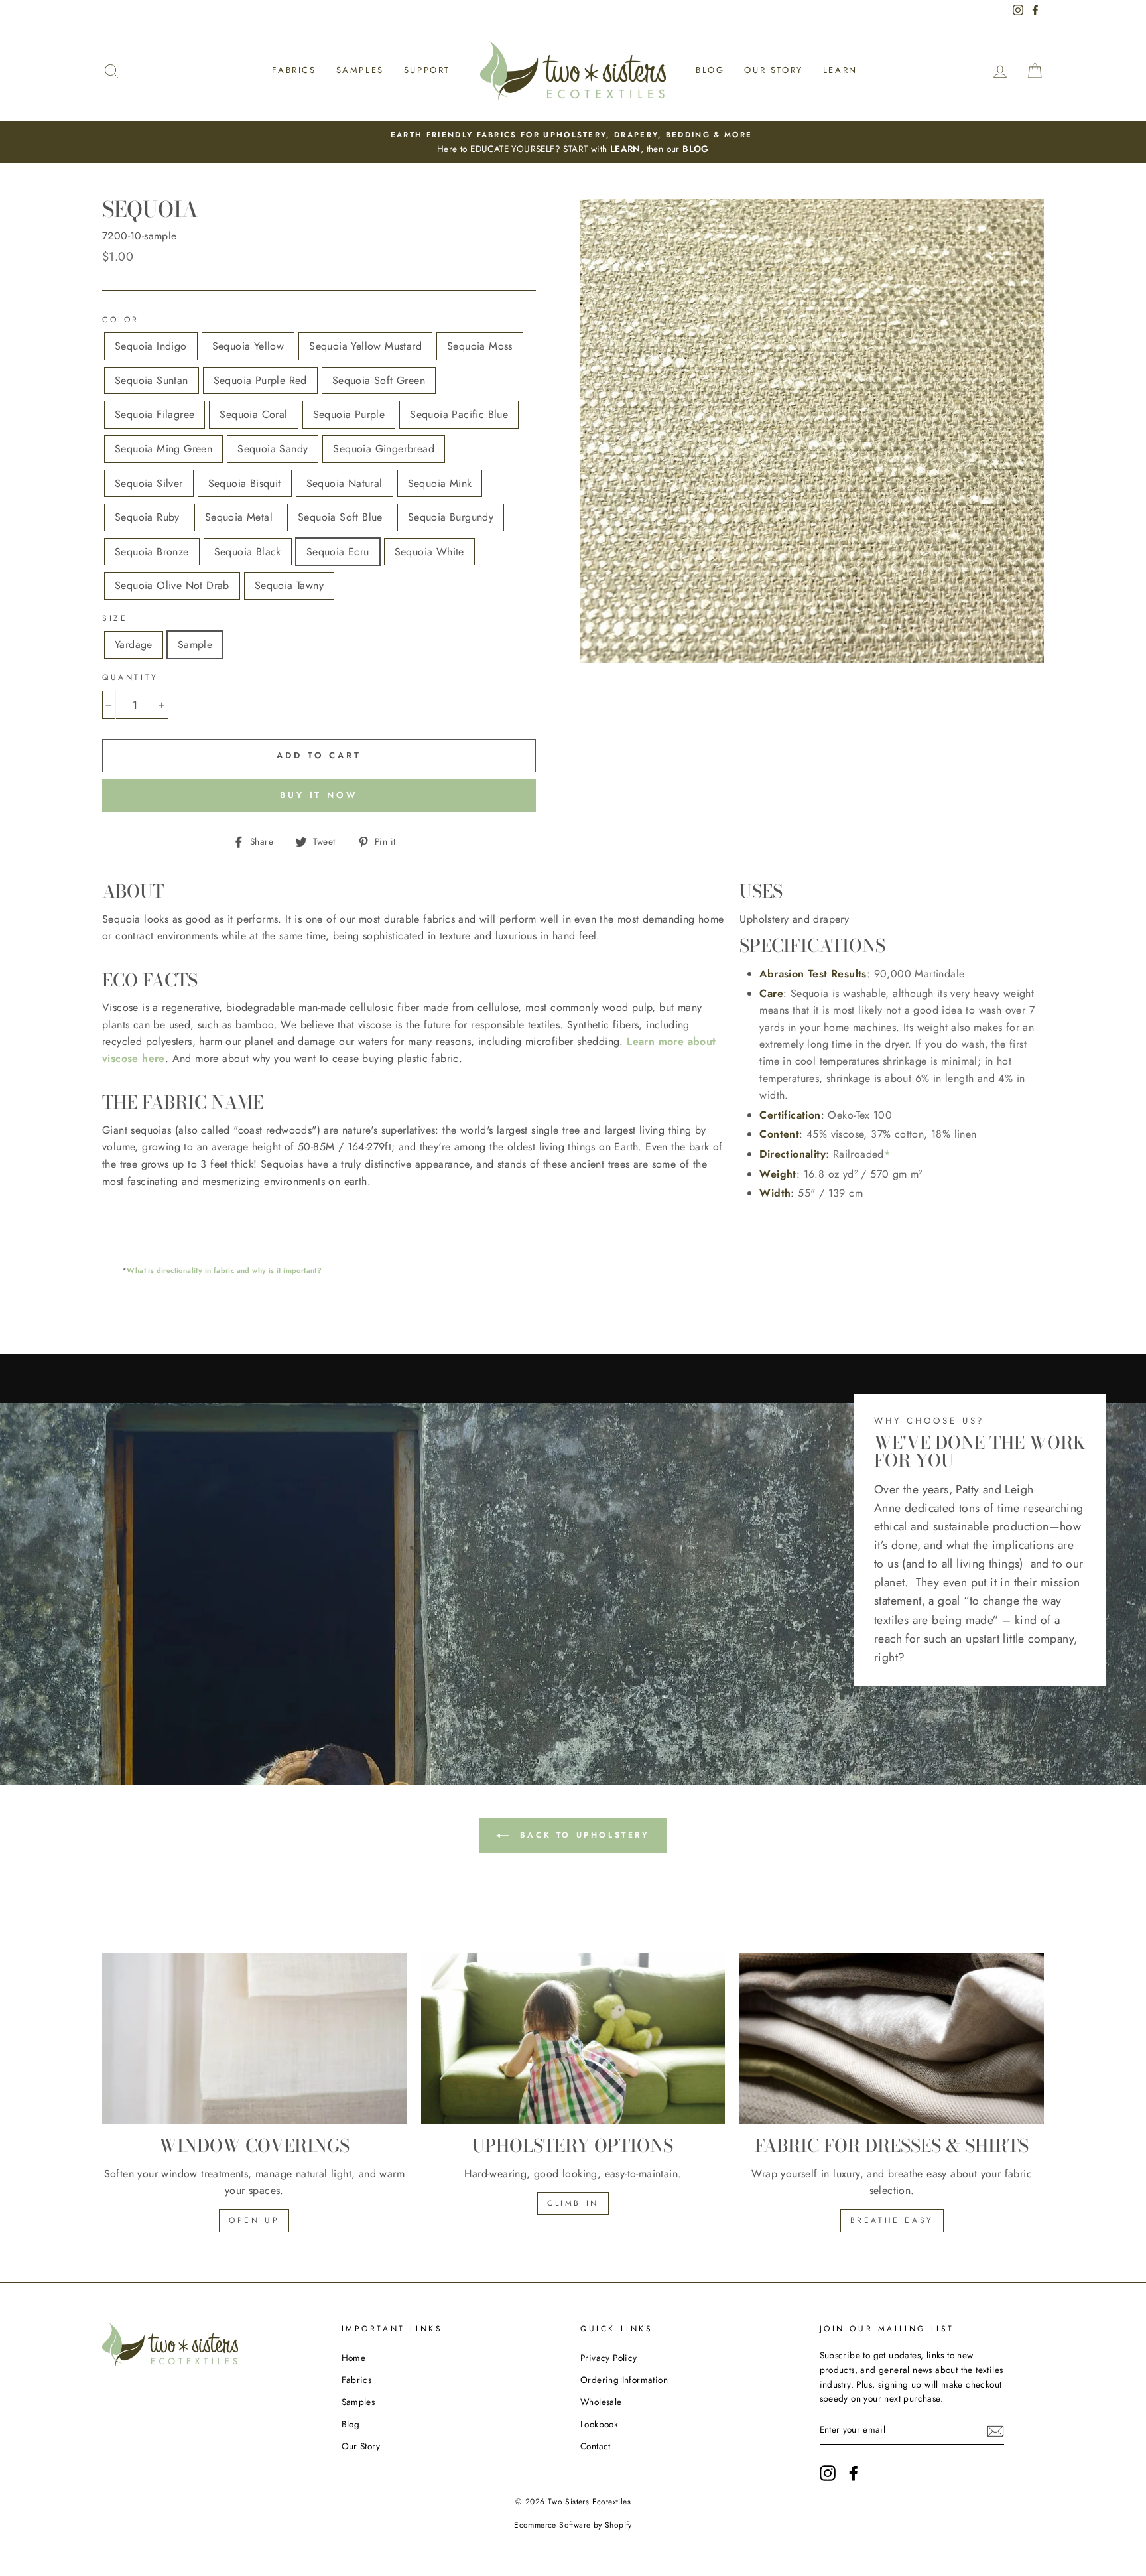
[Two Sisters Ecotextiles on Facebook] (854, 2473)
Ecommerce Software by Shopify (573, 2525)
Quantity (130, 677)
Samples (360, 70)
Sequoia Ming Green (163, 449)
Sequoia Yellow (248, 346)
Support (427, 70)
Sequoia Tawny (289, 585)
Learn (840, 70)
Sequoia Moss (480, 346)
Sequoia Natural (345, 483)
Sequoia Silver (149, 483)
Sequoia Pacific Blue (459, 414)
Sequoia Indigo (151, 346)
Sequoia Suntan (152, 380)
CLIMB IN (573, 2203)
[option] (573, 142)
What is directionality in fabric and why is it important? (224, 1270)
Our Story (773, 70)
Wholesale (601, 2402)
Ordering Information (624, 2380)
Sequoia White (429, 552)
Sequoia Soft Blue (340, 517)
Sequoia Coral (253, 414)
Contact (596, 2446)
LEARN (625, 149)
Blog (710, 70)
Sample (195, 644)
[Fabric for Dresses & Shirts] (892, 2039)
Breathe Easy (892, 2220)
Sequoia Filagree (155, 414)
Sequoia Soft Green (379, 380)
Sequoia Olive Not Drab (172, 585)
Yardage (134, 644)
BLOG (696, 149)
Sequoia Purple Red (260, 380)
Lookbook (599, 2424)
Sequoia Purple (349, 414)
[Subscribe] (995, 2431)
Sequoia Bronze (152, 552)
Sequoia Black (248, 552)
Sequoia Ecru (338, 552)
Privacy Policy (609, 2358)
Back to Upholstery (582, 1835)
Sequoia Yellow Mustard (365, 346)
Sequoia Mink (440, 483)
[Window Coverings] (254, 2039)
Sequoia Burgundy (451, 517)
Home (354, 2358)
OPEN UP (254, 2220)
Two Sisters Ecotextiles (589, 2502)
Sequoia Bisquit (245, 483)
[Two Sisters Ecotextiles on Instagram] (828, 2473)
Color (121, 320)
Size (115, 618)
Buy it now (319, 795)
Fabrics (294, 70)
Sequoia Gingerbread (384, 449)
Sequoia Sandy (273, 449)
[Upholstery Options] (573, 2039)
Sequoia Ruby (147, 517)
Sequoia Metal (239, 517)
